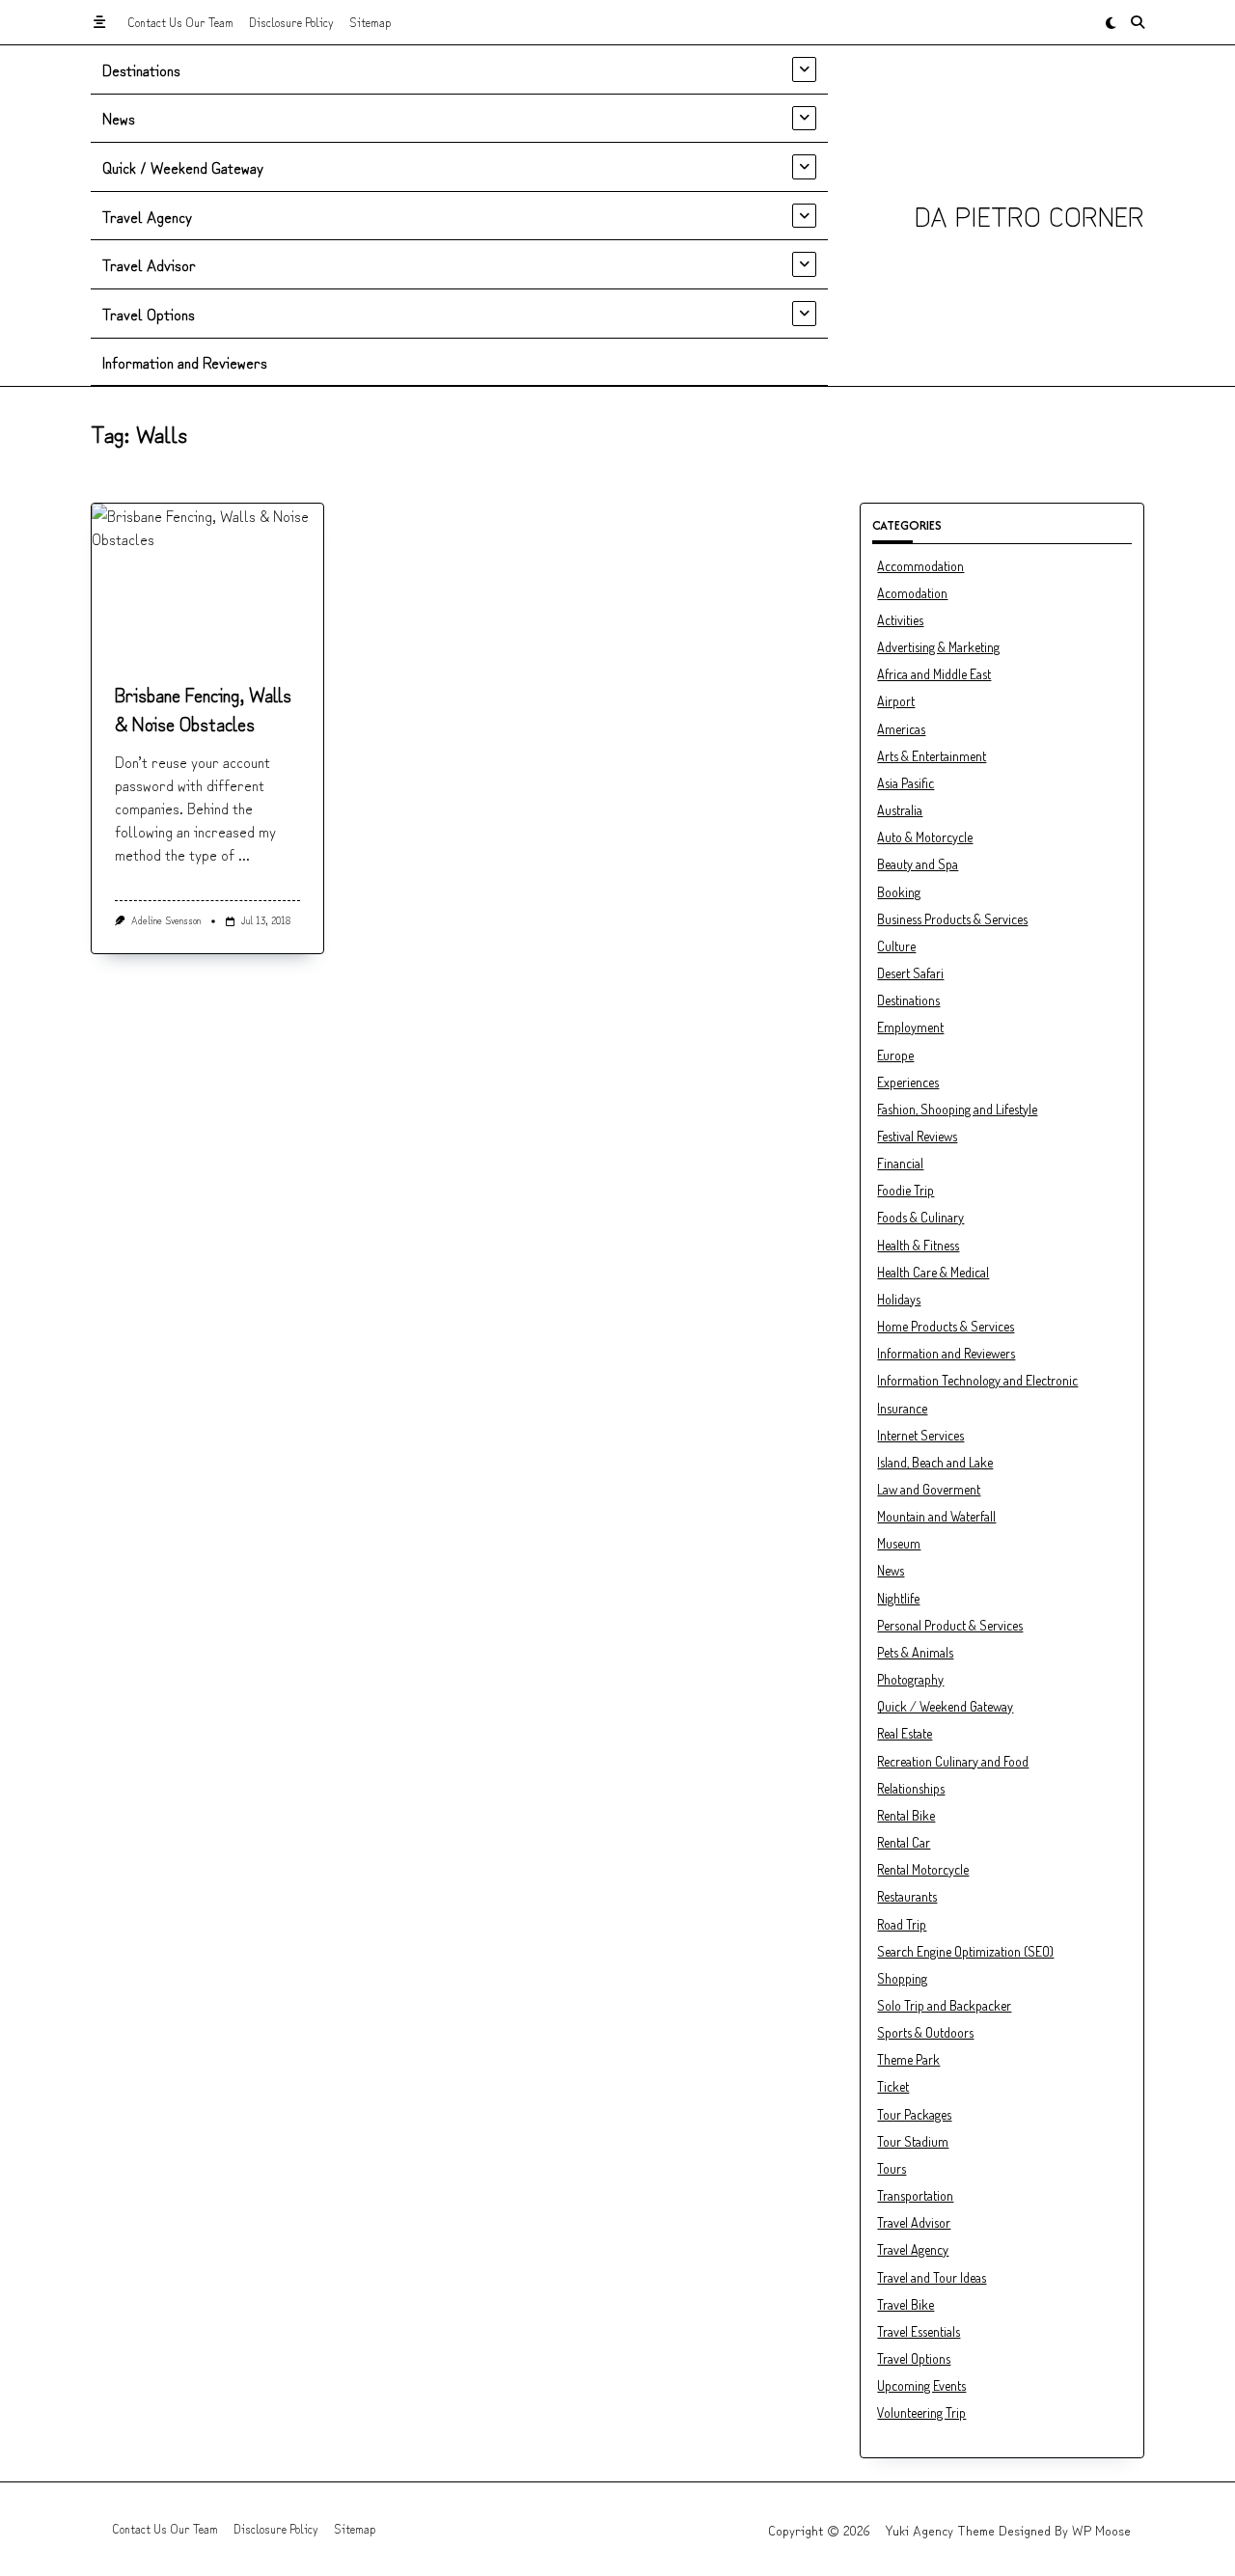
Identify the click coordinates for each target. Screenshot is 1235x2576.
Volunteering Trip (921, 2412)
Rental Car (904, 1842)
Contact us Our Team (180, 22)
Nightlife (898, 1598)
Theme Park (908, 2059)
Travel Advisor (149, 264)
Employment (910, 1027)
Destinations (141, 69)
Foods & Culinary (920, 1217)
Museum (899, 1543)
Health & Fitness (918, 1245)
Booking (899, 892)
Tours (892, 2168)
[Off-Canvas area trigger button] (99, 22)
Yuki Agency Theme (940, 2530)
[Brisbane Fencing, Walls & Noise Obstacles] (207, 580)
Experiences (908, 1082)
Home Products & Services (946, 1326)
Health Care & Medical (933, 1272)
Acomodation (912, 593)
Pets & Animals (915, 1652)
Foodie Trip (906, 1190)
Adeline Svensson (166, 920)
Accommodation (920, 566)
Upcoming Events (921, 2385)
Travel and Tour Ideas (932, 2277)
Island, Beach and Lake (935, 1462)
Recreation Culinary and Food (953, 1761)
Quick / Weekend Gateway (183, 167)
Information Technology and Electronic (977, 1380)
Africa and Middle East (934, 674)
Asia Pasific (906, 783)
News (119, 118)
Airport (896, 701)
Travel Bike (906, 2304)
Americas (901, 729)
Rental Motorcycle (923, 1869)
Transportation (915, 2195)
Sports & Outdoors (925, 2032)
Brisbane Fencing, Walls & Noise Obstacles (203, 709)
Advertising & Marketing (938, 647)
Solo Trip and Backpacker (944, 2005)
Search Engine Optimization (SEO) (965, 1951)
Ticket (893, 2086)
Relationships (911, 1788)
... (244, 854)
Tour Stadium (913, 2141)
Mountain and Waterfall (936, 1516)
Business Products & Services (952, 919)
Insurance (902, 1408)
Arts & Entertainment (932, 756)
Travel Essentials (919, 2331)
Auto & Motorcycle (925, 837)
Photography (910, 1679)
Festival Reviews (917, 1136)
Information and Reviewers (185, 362)
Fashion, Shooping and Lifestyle (957, 1109)
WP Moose (1101, 2530)
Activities (900, 620)
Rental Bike (906, 1815)
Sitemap (370, 22)
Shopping (902, 1978)
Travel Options (149, 314)
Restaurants (907, 1896)
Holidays (899, 1299)
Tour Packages (914, 2114)
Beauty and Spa (918, 864)
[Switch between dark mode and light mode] (1111, 22)
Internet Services (920, 1435)
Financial (900, 1163)
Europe (895, 1055)
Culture (896, 946)
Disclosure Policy (291, 22)
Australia (900, 810)
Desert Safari (910, 973)
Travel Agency (147, 216)
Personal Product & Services (950, 1625)
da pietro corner (1029, 215)
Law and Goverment (929, 1489)
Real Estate (905, 1733)
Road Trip (902, 1924)
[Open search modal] (1138, 22)
